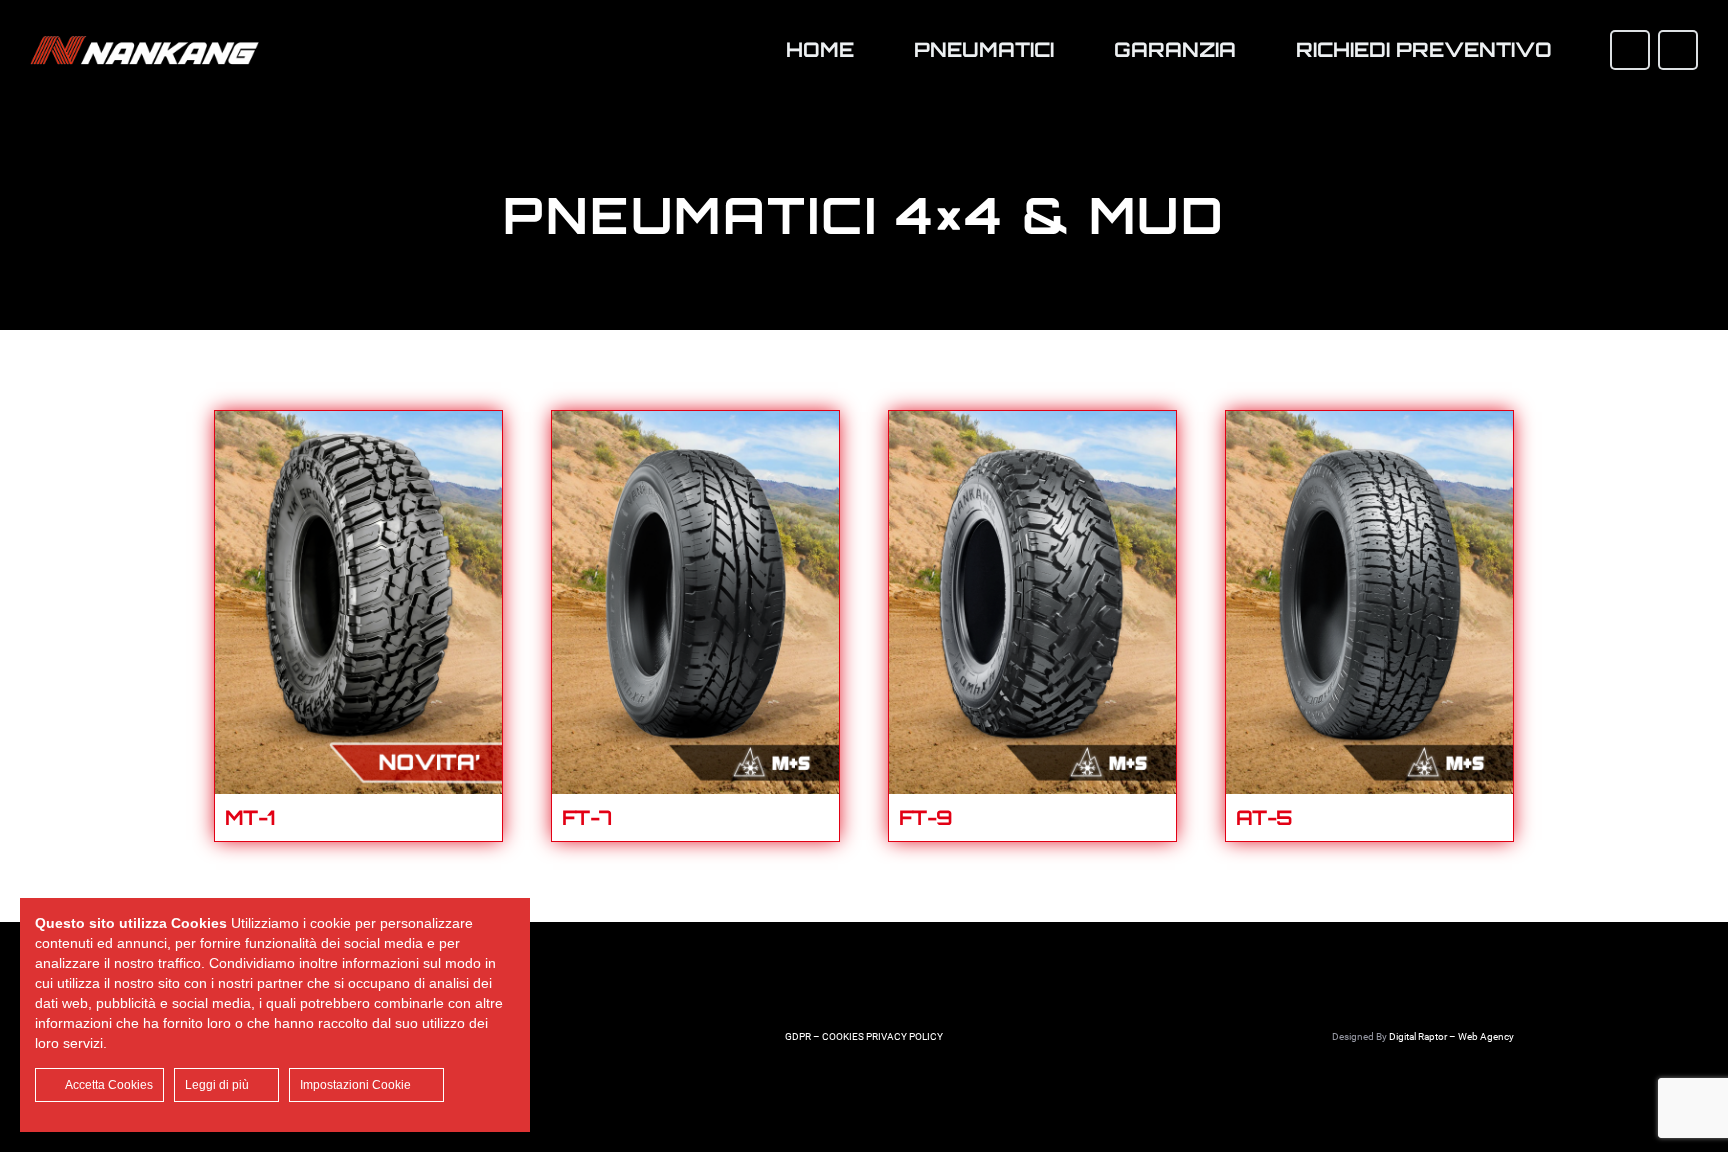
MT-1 (250, 817)
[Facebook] (1630, 50)
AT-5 (1264, 817)
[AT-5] (1369, 426)
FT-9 (926, 817)
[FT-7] (695, 426)
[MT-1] (358, 426)
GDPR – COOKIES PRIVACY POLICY (864, 1036)
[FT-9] (1032, 426)
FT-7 (587, 817)
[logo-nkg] (144, 50)
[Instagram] (1678, 50)
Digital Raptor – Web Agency (1451, 1036)
